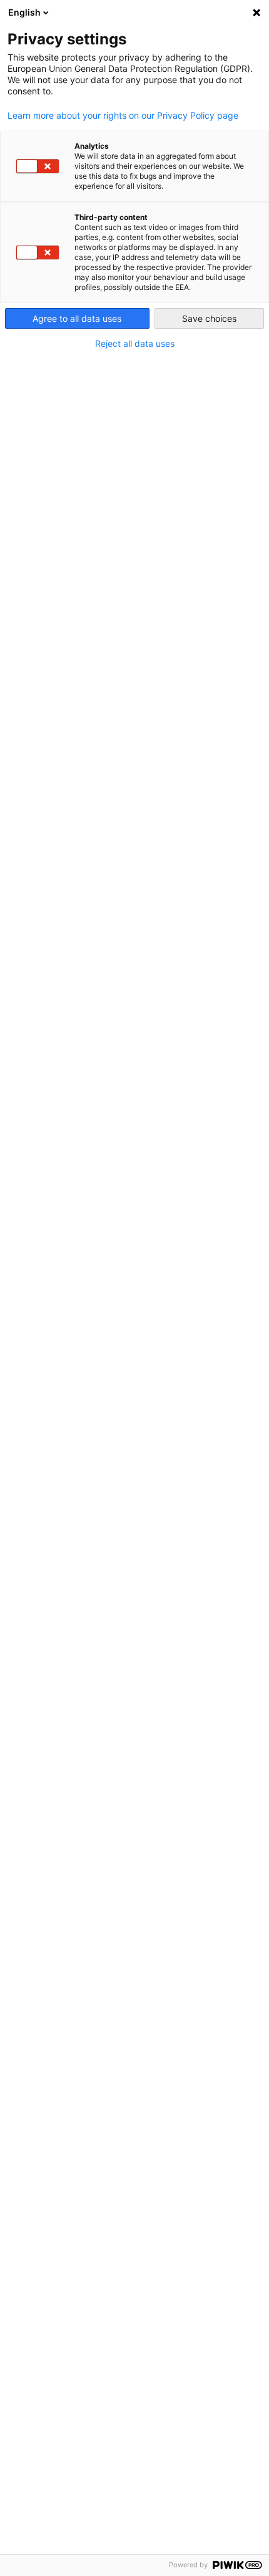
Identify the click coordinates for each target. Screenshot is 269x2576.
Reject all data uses (135, 344)
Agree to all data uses (77, 318)
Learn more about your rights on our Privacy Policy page (123, 116)
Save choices (209, 318)
